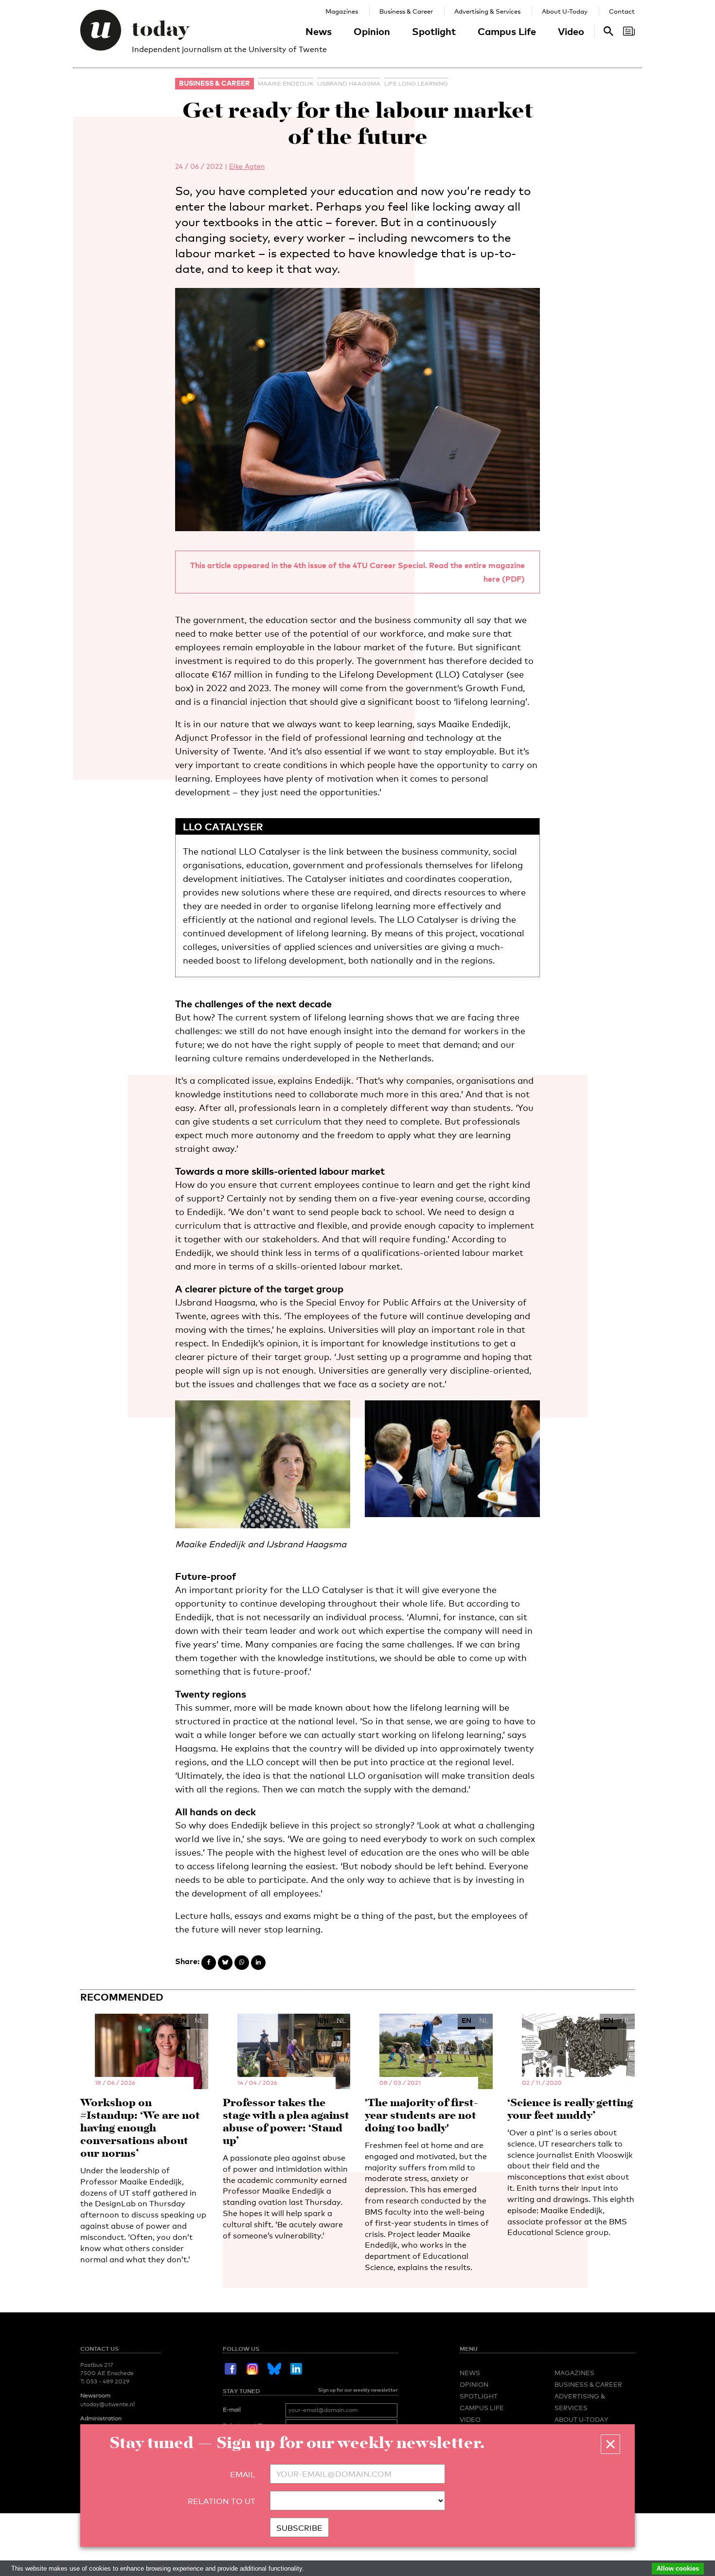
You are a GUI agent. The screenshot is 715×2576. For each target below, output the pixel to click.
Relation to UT (222, 2501)
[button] (610, 2444)
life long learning (416, 84)
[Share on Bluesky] (225, 1963)
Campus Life (507, 31)
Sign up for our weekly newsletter (358, 2390)
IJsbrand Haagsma (349, 84)
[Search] (629, 31)
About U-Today (565, 11)
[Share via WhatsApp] (242, 1963)
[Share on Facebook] (209, 1963)
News (319, 31)
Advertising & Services (487, 11)
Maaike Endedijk (286, 84)
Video (571, 31)
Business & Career (406, 11)
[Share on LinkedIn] (258, 1963)
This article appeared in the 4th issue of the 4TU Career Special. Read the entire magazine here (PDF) (357, 572)
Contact (622, 11)
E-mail (232, 2410)
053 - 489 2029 (108, 2381)
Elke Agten (247, 166)
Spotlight (434, 31)
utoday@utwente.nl (107, 2404)
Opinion (372, 31)
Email (243, 2475)
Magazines (342, 11)
